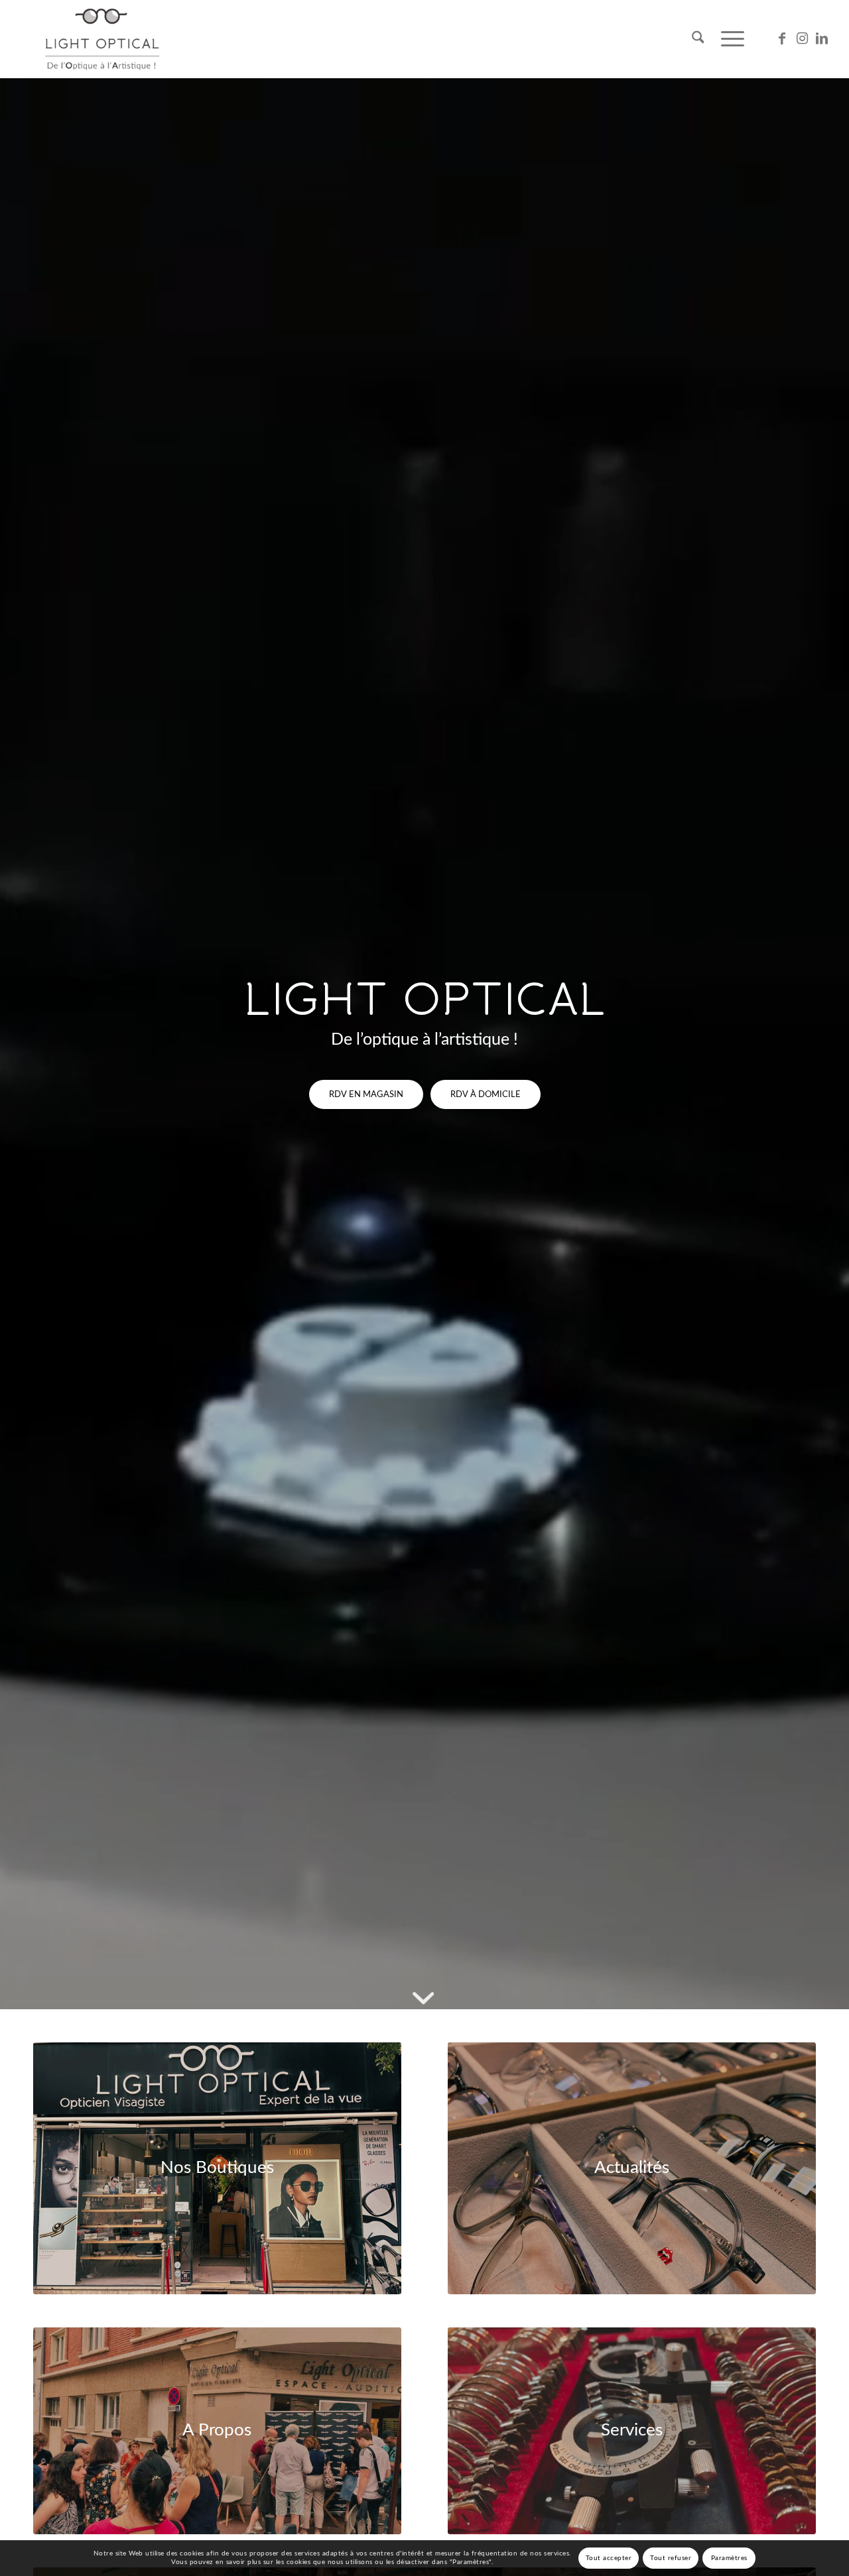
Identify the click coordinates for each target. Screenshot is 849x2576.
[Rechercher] (698, 39)
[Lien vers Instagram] (802, 38)
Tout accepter (609, 2558)
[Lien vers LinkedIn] (822, 38)
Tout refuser (671, 2558)
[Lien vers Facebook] (782, 38)
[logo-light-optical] (102, 39)
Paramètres (729, 2558)
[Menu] (728, 39)
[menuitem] (698, 39)
